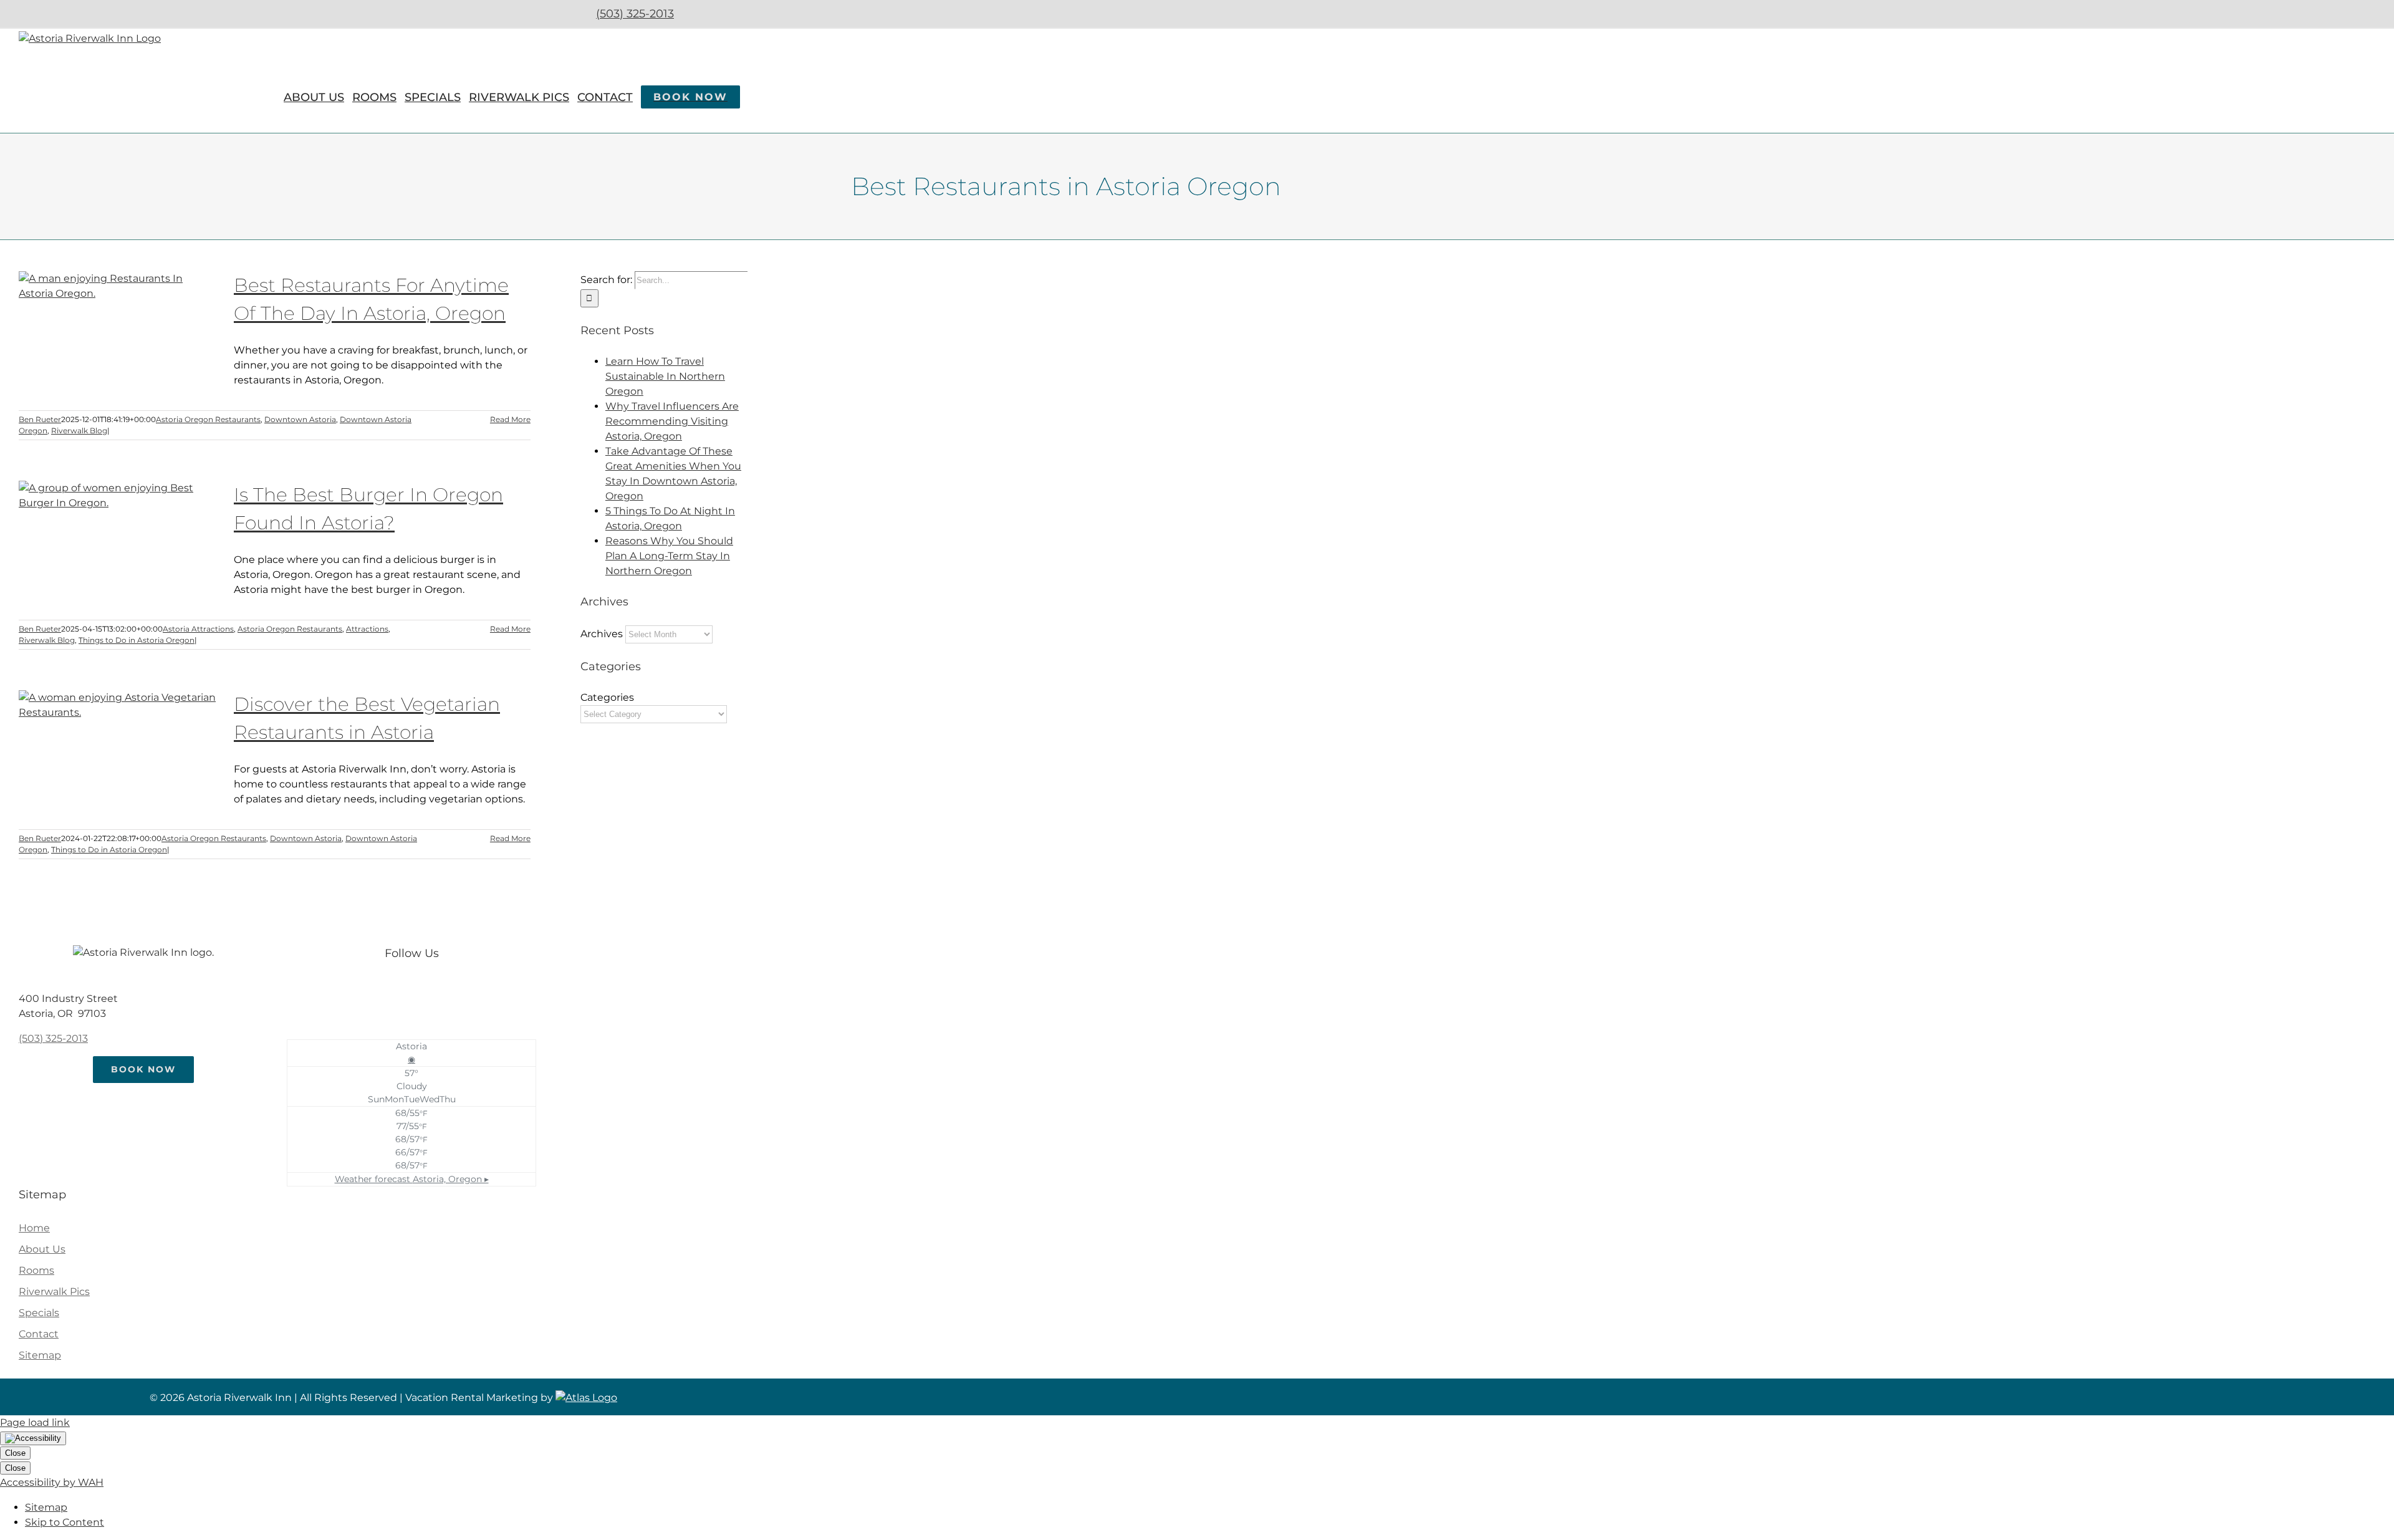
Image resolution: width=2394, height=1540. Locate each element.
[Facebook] (399, 989)
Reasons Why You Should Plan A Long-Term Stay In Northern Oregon (669, 556)
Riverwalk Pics (54, 1292)
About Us (42, 1249)
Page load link (35, 1422)
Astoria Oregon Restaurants (208, 419)
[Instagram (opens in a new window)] (732, 14)
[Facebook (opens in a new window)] (699, 14)
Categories (607, 697)
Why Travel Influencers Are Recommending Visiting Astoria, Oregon (672, 421)
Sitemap (40, 1355)
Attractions (367, 629)
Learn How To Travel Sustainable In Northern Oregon (665, 376)
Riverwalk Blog (79, 431)
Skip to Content (65, 1522)
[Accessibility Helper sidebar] (33, 1438)
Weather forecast (412, 1179)
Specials (39, 1313)
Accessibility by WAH (52, 1482)
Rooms (36, 1270)
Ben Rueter (40, 419)
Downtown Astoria (300, 419)
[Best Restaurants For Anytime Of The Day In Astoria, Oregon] (118, 334)
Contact (39, 1334)
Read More (510, 419)
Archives (602, 634)
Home (34, 1228)
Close (15, 1453)
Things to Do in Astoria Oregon (137, 640)
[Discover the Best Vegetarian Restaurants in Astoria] (118, 753)
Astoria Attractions (198, 629)
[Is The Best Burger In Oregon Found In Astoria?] (118, 544)
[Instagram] (424, 989)
